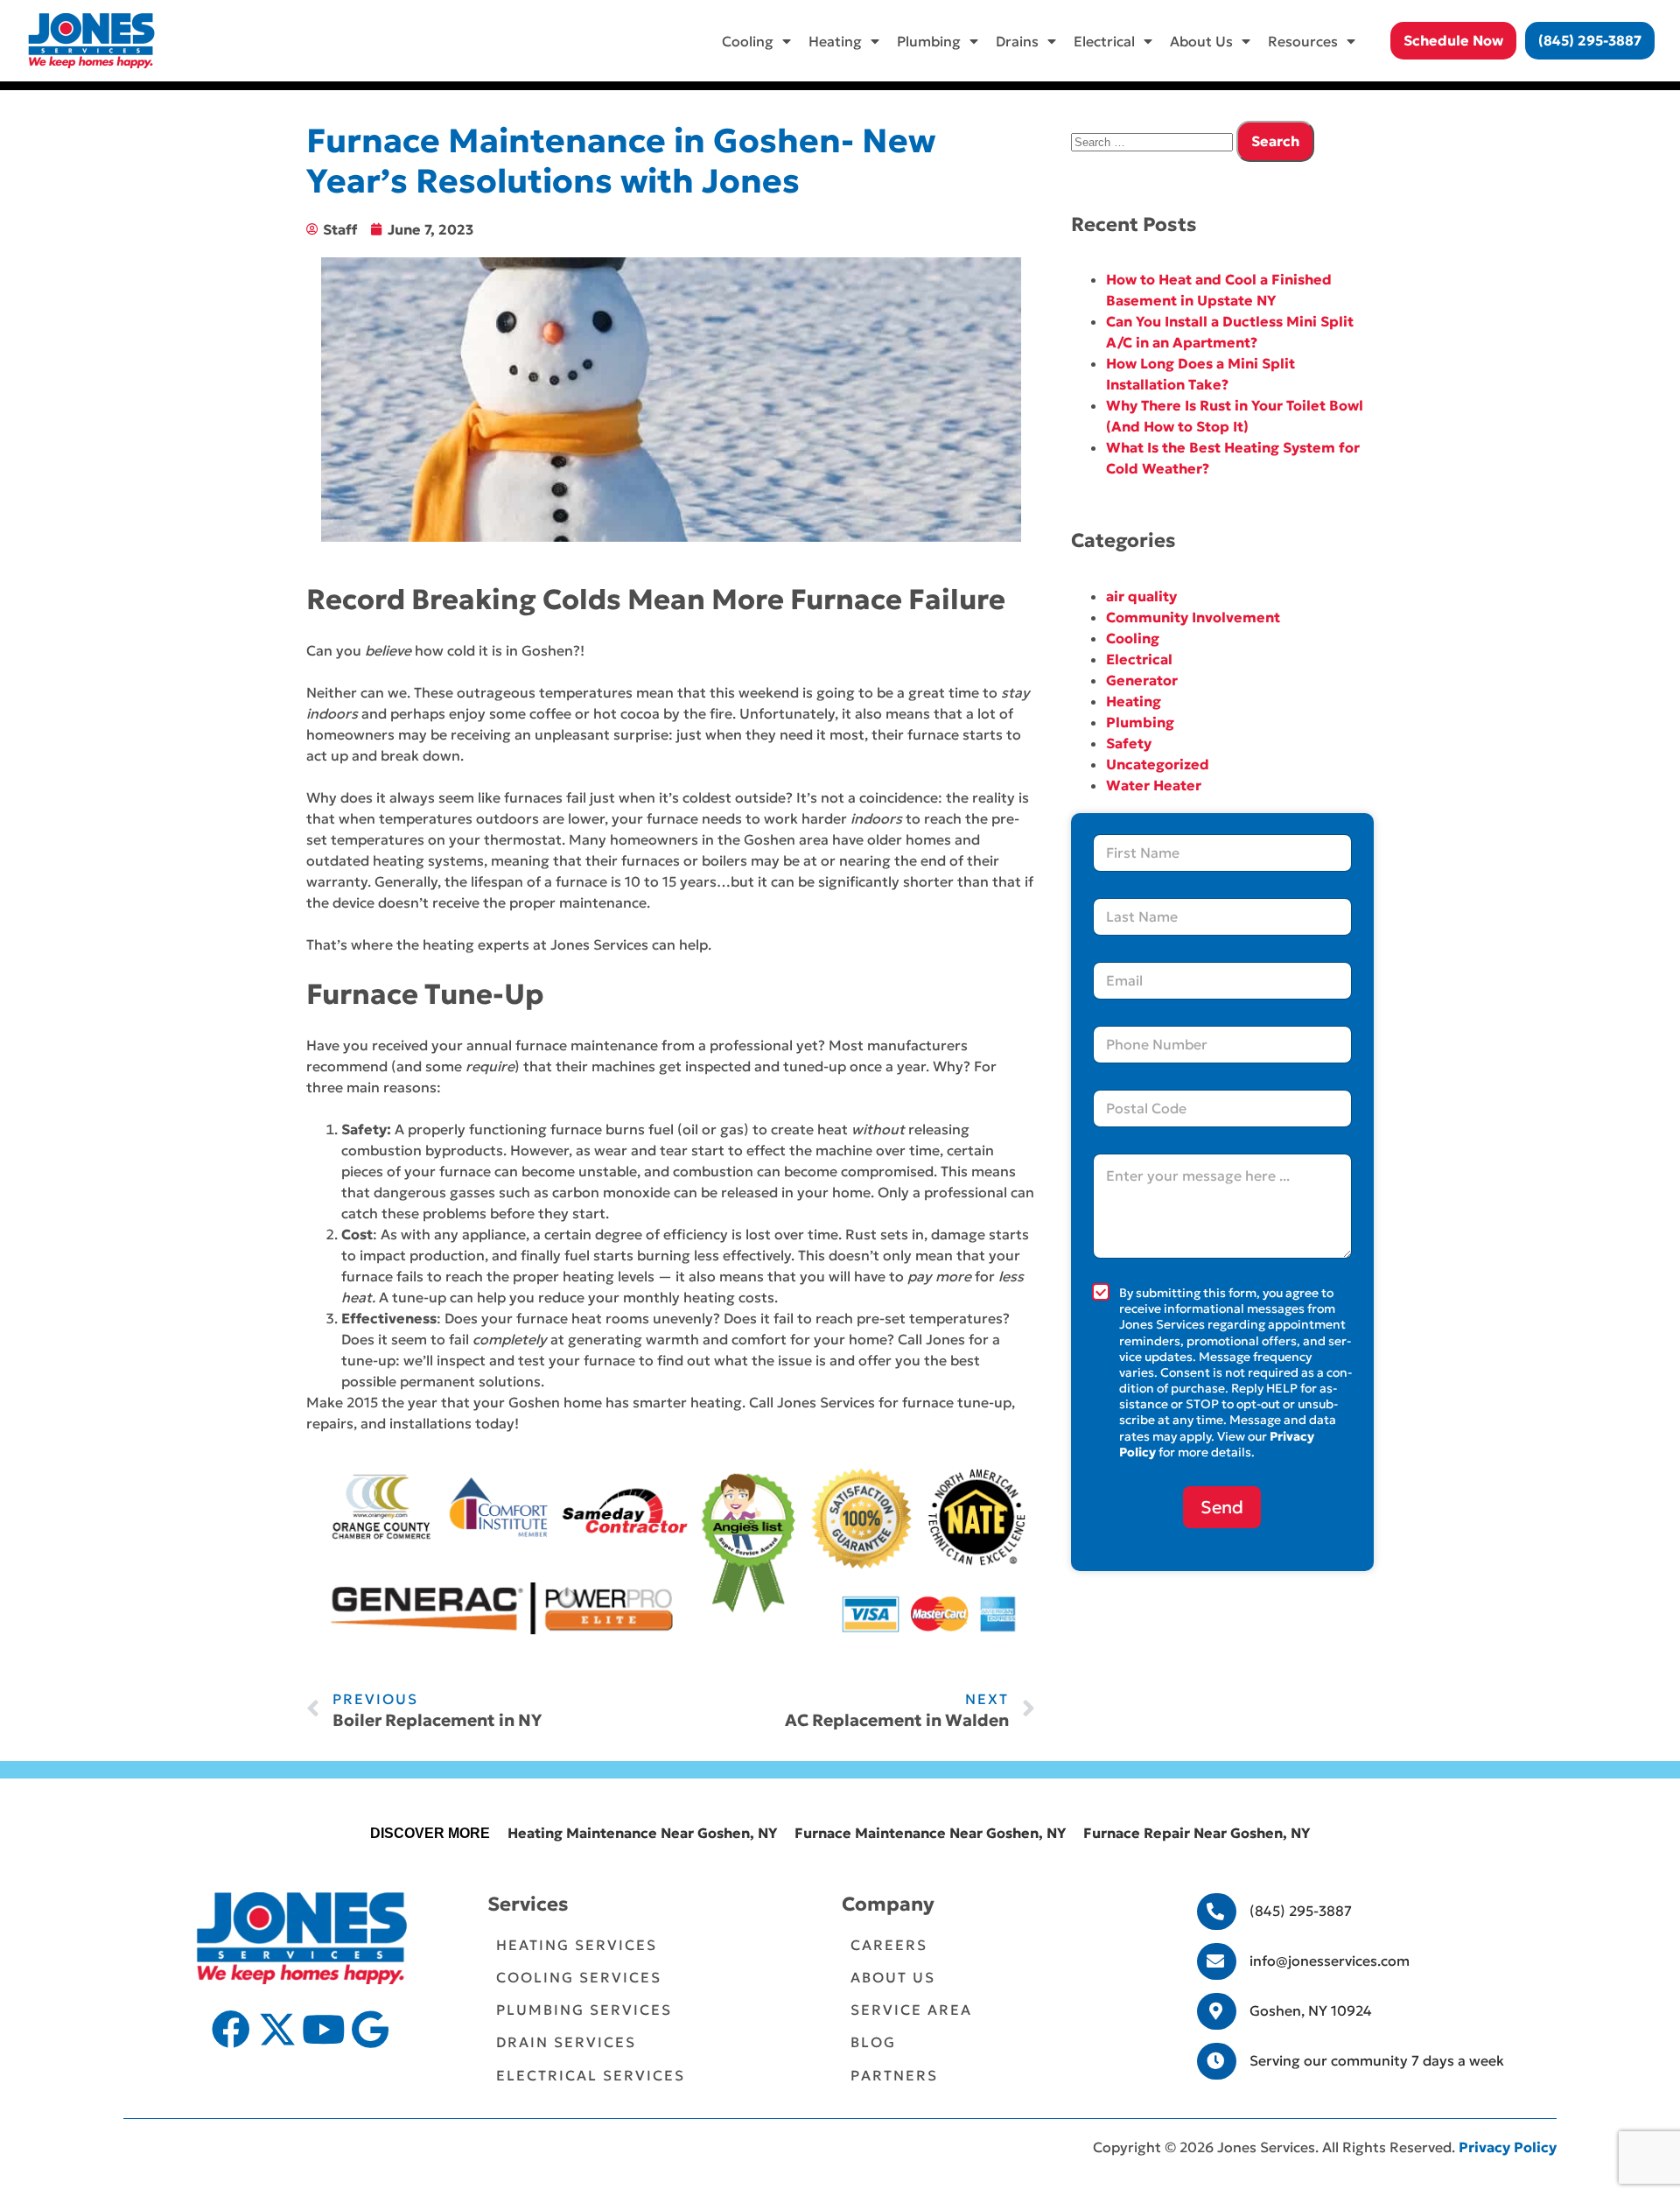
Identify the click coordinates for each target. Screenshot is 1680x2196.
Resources (1303, 41)
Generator (1142, 680)
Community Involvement (1193, 617)
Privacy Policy (1508, 2147)
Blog (873, 2042)
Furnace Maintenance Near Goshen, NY (930, 1833)
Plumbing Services (584, 2010)
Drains (1017, 41)
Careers (889, 1945)
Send (1222, 1507)
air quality (1141, 596)
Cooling (748, 41)
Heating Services (577, 1945)
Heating (835, 41)
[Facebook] (231, 2030)
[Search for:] (1154, 141)
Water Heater (1154, 785)
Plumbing (929, 41)
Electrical (1104, 41)
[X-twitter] (277, 2030)
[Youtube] (324, 2030)
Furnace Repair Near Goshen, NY (1197, 1833)
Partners (894, 2075)
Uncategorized (1158, 764)
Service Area (911, 2010)
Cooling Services (579, 1977)
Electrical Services (591, 2075)
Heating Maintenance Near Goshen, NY (642, 1833)
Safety (1129, 743)
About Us (1201, 41)
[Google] (370, 2030)
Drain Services (566, 2042)
